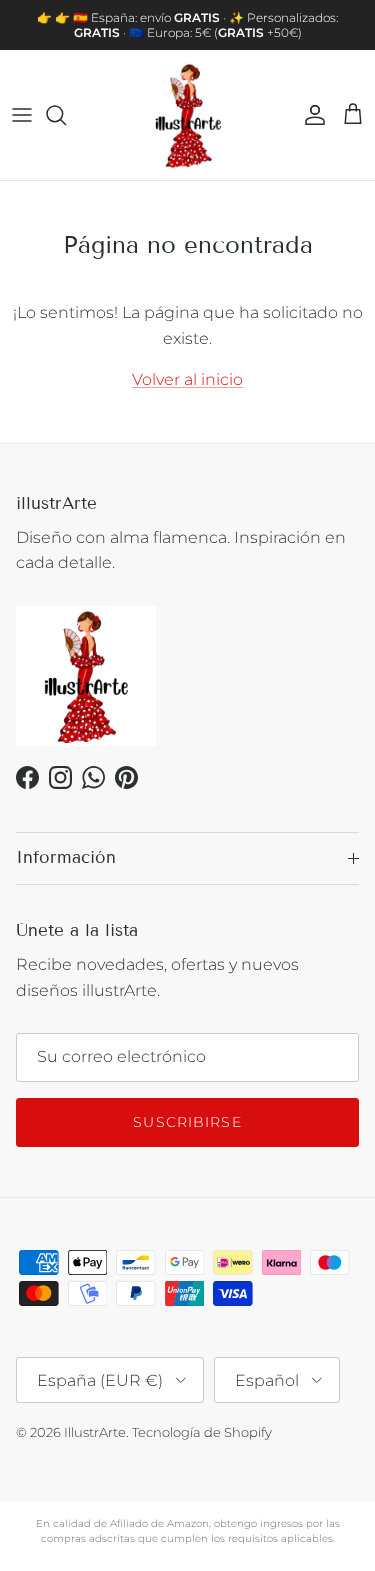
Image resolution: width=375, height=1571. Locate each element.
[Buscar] (66, 115)
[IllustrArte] (188, 115)
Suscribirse (187, 1122)
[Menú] (22, 115)
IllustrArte (95, 1432)
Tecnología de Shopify (202, 1432)
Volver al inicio (187, 379)
